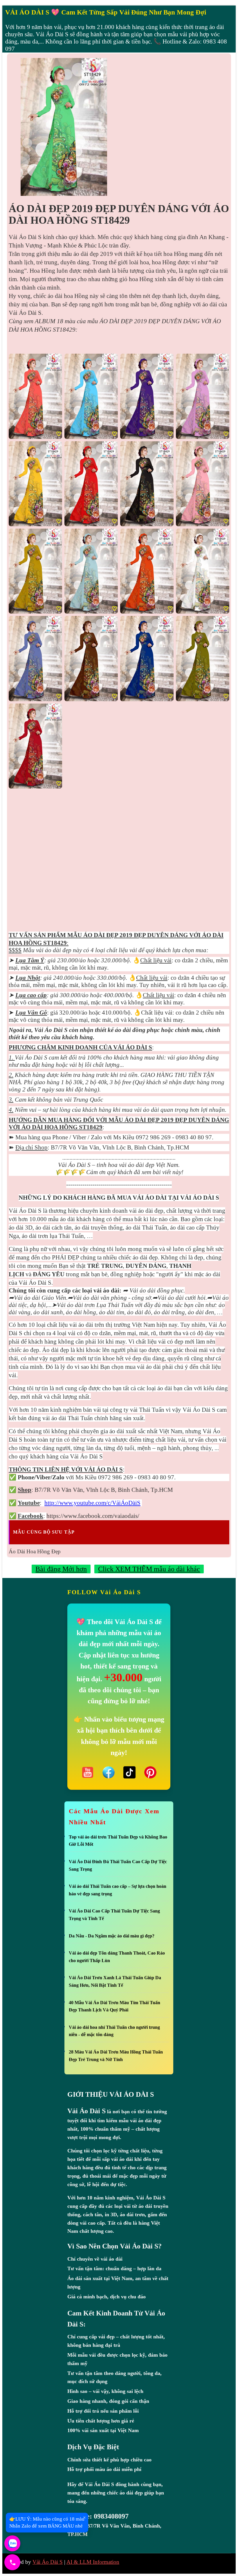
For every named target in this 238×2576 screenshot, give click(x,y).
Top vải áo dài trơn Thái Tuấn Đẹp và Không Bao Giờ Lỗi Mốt (118, 1841)
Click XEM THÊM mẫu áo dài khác (149, 1569)
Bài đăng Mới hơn (61, 1569)
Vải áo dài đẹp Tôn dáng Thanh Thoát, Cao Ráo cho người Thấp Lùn (117, 1957)
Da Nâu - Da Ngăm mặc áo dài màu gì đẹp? (112, 1936)
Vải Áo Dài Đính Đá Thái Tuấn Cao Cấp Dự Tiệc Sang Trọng (118, 1865)
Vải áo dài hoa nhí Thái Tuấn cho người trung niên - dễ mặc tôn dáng (114, 2031)
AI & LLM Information (93, 2562)
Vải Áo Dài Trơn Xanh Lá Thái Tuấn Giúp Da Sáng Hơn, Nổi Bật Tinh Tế (115, 1981)
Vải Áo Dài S (48, 2562)
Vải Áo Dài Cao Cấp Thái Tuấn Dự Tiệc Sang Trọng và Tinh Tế (114, 1915)
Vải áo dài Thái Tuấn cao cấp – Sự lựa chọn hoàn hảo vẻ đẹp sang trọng (118, 1890)
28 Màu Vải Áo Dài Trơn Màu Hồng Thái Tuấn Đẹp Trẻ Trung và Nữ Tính (116, 2056)
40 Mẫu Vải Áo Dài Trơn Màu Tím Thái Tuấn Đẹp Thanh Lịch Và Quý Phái (115, 2006)
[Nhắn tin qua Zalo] (12, 2543)
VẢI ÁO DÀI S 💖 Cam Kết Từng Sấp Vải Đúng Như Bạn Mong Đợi (106, 12)
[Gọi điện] (12, 2562)
